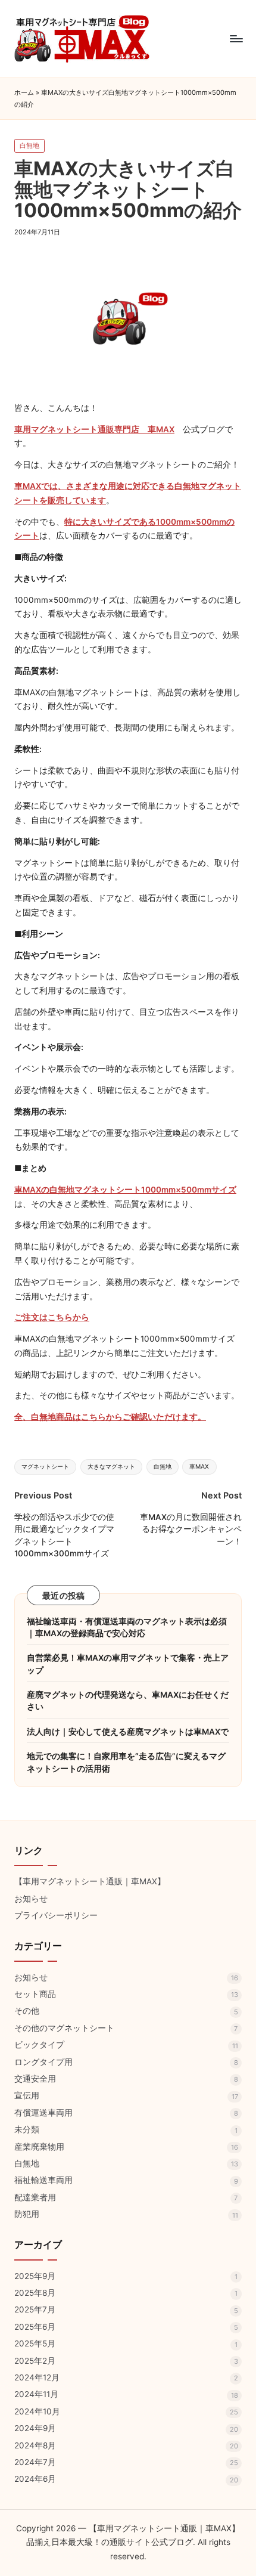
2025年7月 (35, 2309)
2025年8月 (35, 2293)
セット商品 (35, 1994)
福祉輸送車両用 (43, 2180)
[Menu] (236, 38)
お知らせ (31, 1899)
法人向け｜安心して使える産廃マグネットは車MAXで (128, 1732)
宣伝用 (27, 2095)
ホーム (24, 92)
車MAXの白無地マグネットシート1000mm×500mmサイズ (125, 1190)
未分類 (27, 2129)
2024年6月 (35, 2479)
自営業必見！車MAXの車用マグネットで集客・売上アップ (128, 1664)
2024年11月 (36, 2394)
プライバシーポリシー (56, 1915)
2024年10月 (37, 2411)
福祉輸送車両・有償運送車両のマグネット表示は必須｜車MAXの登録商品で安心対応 (127, 1627)
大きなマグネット (111, 1467)
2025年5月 (35, 2343)
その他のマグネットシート (64, 2028)
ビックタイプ (39, 2045)
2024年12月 (37, 2377)
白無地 (29, 145)
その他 (27, 2011)
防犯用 (27, 2214)
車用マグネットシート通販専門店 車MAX (94, 429)
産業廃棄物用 (39, 2147)
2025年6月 (35, 2327)
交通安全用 (35, 2079)
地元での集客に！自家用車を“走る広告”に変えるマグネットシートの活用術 (126, 1762)
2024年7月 (35, 2462)
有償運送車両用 (43, 2113)
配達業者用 (35, 2197)
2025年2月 (35, 2361)
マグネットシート (45, 1467)
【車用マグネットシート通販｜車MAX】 (90, 1881)
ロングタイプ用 (43, 2062)
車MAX (199, 1467)
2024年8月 (35, 2445)
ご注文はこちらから (52, 1317)
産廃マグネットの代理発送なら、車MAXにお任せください (128, 1701)
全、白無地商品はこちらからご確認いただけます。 (110, 1417)
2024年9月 (35, 2428)
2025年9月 (35, 2276)
